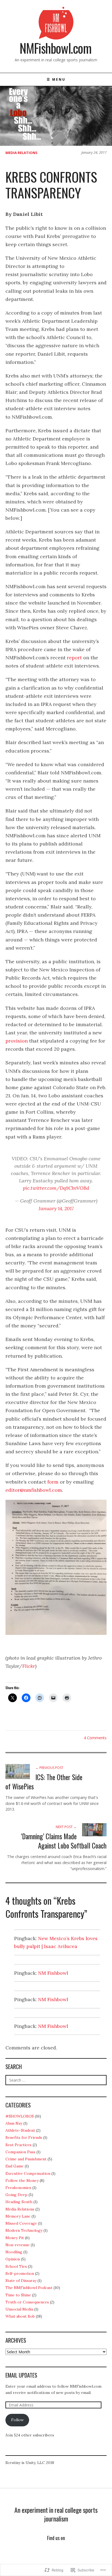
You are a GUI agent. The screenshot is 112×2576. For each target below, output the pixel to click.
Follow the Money (22, 2181)
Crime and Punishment (26, 2159)
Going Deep (16, 2195)
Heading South (19, 2202)
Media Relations (21, 153)
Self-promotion (20, 2273)
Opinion (13, 2259)
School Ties (16, 2266)
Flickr (29, 1666)
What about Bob (20, 2316)
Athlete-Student (20, 2130)
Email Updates (21, 2375)
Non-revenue (18, 2245)
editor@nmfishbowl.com (34, 1490)
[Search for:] (56, 2080)
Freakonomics (18, 2188)
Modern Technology (24, 2230)
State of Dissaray (21, 2281)
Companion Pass (20, 2152)
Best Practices (18, 2145)
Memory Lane (18, 2216)
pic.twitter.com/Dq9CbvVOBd (56, 1188)
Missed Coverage (21, 2223)
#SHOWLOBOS (20, 2116)
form (53, 1482)
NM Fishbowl (53, 1973)
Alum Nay (14, 2123)
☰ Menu (56, 79)
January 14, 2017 (56, 1208)
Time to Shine (18, 2295)
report (74, 658)
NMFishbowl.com (55, 48)
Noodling (14, 2252)
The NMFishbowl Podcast (29, 2288)
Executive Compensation (28, 2173)
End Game (15, 2166)
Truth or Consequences (27, 2302)
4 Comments (95, 1738)
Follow (17, 2420)
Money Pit (15, 2238)
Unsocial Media (19, 2309)
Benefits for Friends (24, 2137)
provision (17, 1041)
